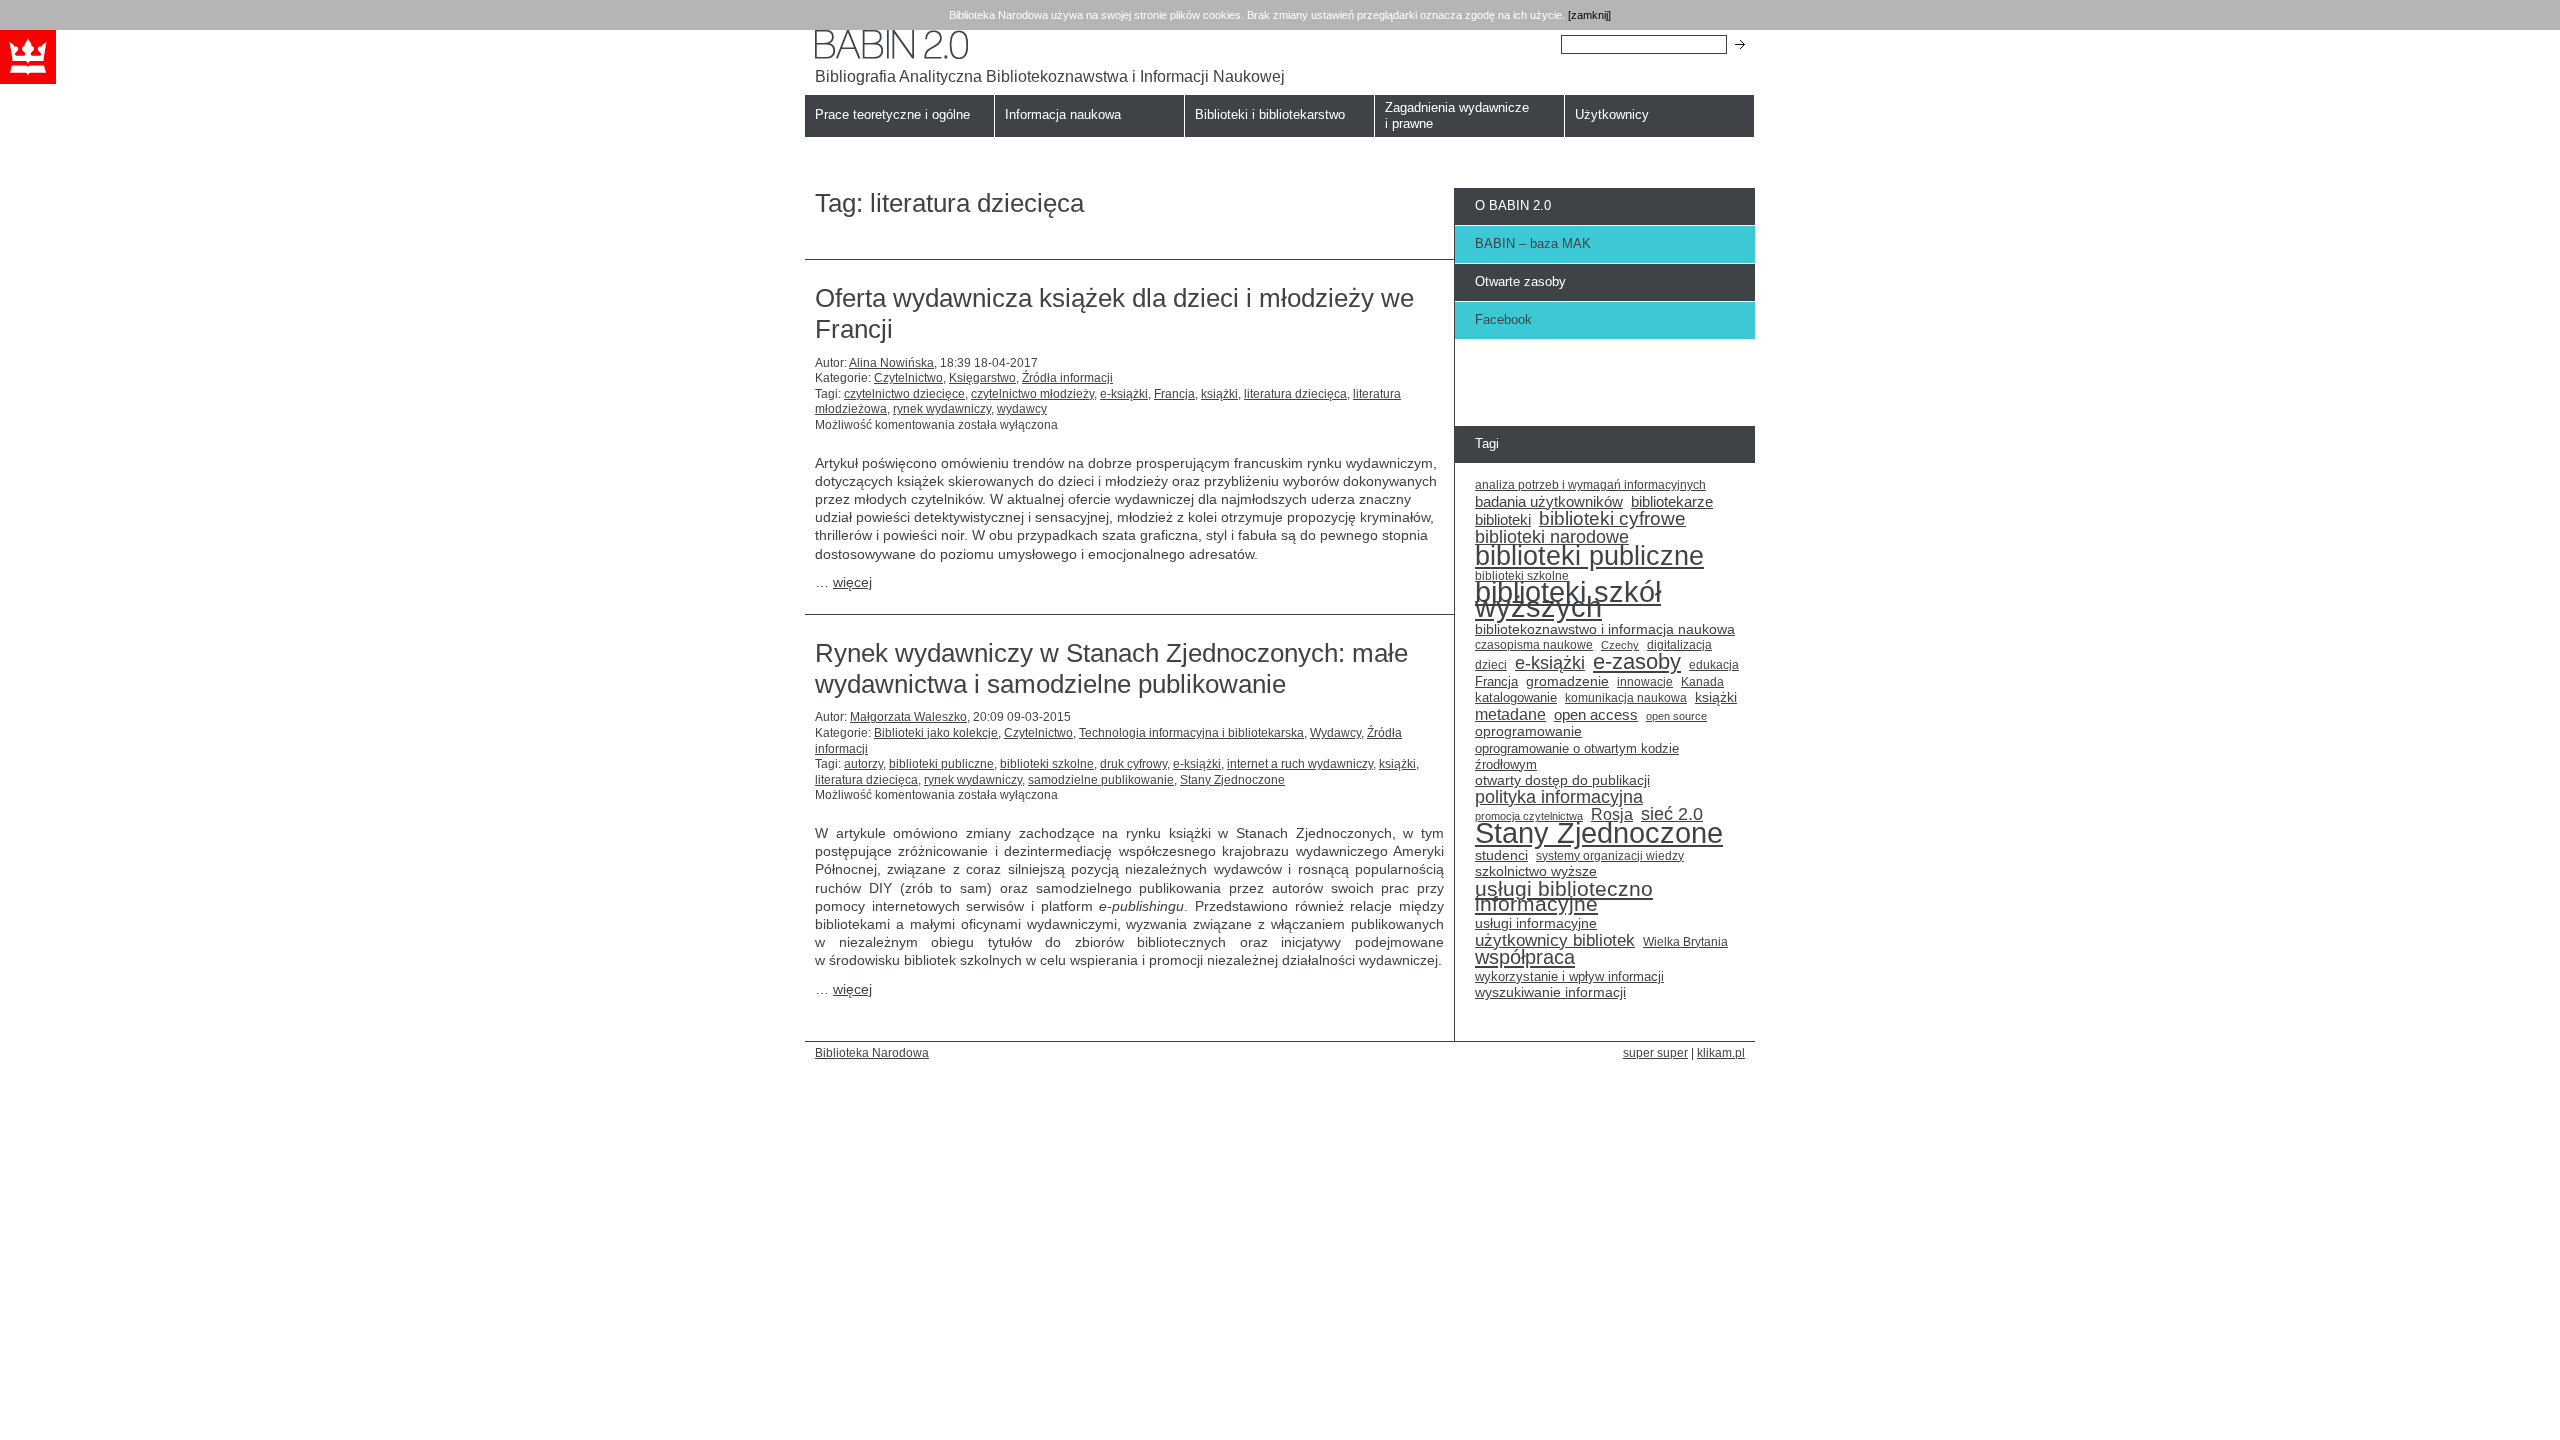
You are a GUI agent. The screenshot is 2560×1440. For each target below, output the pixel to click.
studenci (1501, 855)
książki (1219, 394)
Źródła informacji (1067, 378)
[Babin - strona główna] (1050, 44)
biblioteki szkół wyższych (1568, 600)
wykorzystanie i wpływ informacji (1569, 976)
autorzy (863, 764)
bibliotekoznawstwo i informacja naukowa (1605, 629)
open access (1596, 715)
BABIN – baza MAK (1533, 243)
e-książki (1124, 394)
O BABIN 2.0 (1513, 205)
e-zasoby (1637, 662)
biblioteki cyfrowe (1612, 519)
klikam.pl (1721, 1052)
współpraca (1525, 958)
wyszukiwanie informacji (1550, 992)
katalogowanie (1516, 698)
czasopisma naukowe (1534, 645)
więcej (852, 582)
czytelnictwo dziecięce (904, 394)
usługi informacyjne (1536, 923)
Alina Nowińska (891, 363)
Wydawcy (1335, 733)
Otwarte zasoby (1520, 281)
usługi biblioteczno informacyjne (1564, 896)
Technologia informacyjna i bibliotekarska (1191, 733)
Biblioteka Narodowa (872, 1052)
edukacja (1714, 664)
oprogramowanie (1528, 731)
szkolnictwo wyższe (1536, 871)
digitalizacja (1679, 645)
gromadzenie (1567, 681)
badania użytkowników (1549, 502)
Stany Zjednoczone (1232, 780)
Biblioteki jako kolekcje (936, 733)
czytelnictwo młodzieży (1032, 394)
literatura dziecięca (1295, 394)
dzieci (1491, 665)
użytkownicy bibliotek (1555, 941)
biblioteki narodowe (1552, 538)
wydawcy (1022, 409)
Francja (1174, 394)
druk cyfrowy (1133, 764)
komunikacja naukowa (1626, 698)
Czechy (1620, 645)
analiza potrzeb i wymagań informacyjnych (1590, 485)
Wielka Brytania (1685, 941)
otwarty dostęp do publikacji (1562, 780)
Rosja (1612, 815)
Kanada (1702, 682)
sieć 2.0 (1672, 815)
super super (1655, 1052)
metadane (1510, 715)
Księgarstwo (982, 378)
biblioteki (1503, 520)
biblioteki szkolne (1047, 764)
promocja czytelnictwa (1529, 816)
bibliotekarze (1672, 502)
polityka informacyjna (1559, 798)
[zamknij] (1589, 15)
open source (1676, 716)
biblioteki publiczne (941, 764)
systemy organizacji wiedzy (1610, 856)
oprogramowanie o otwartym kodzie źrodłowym (1577, 756)
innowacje (1645, 681)
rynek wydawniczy (942, 409)
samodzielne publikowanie (1101, 780)
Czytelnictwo (908, 378)
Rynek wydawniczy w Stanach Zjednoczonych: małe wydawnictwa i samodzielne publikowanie (1111, 668)
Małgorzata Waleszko (908, 717)
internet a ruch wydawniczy (1300, 764)
